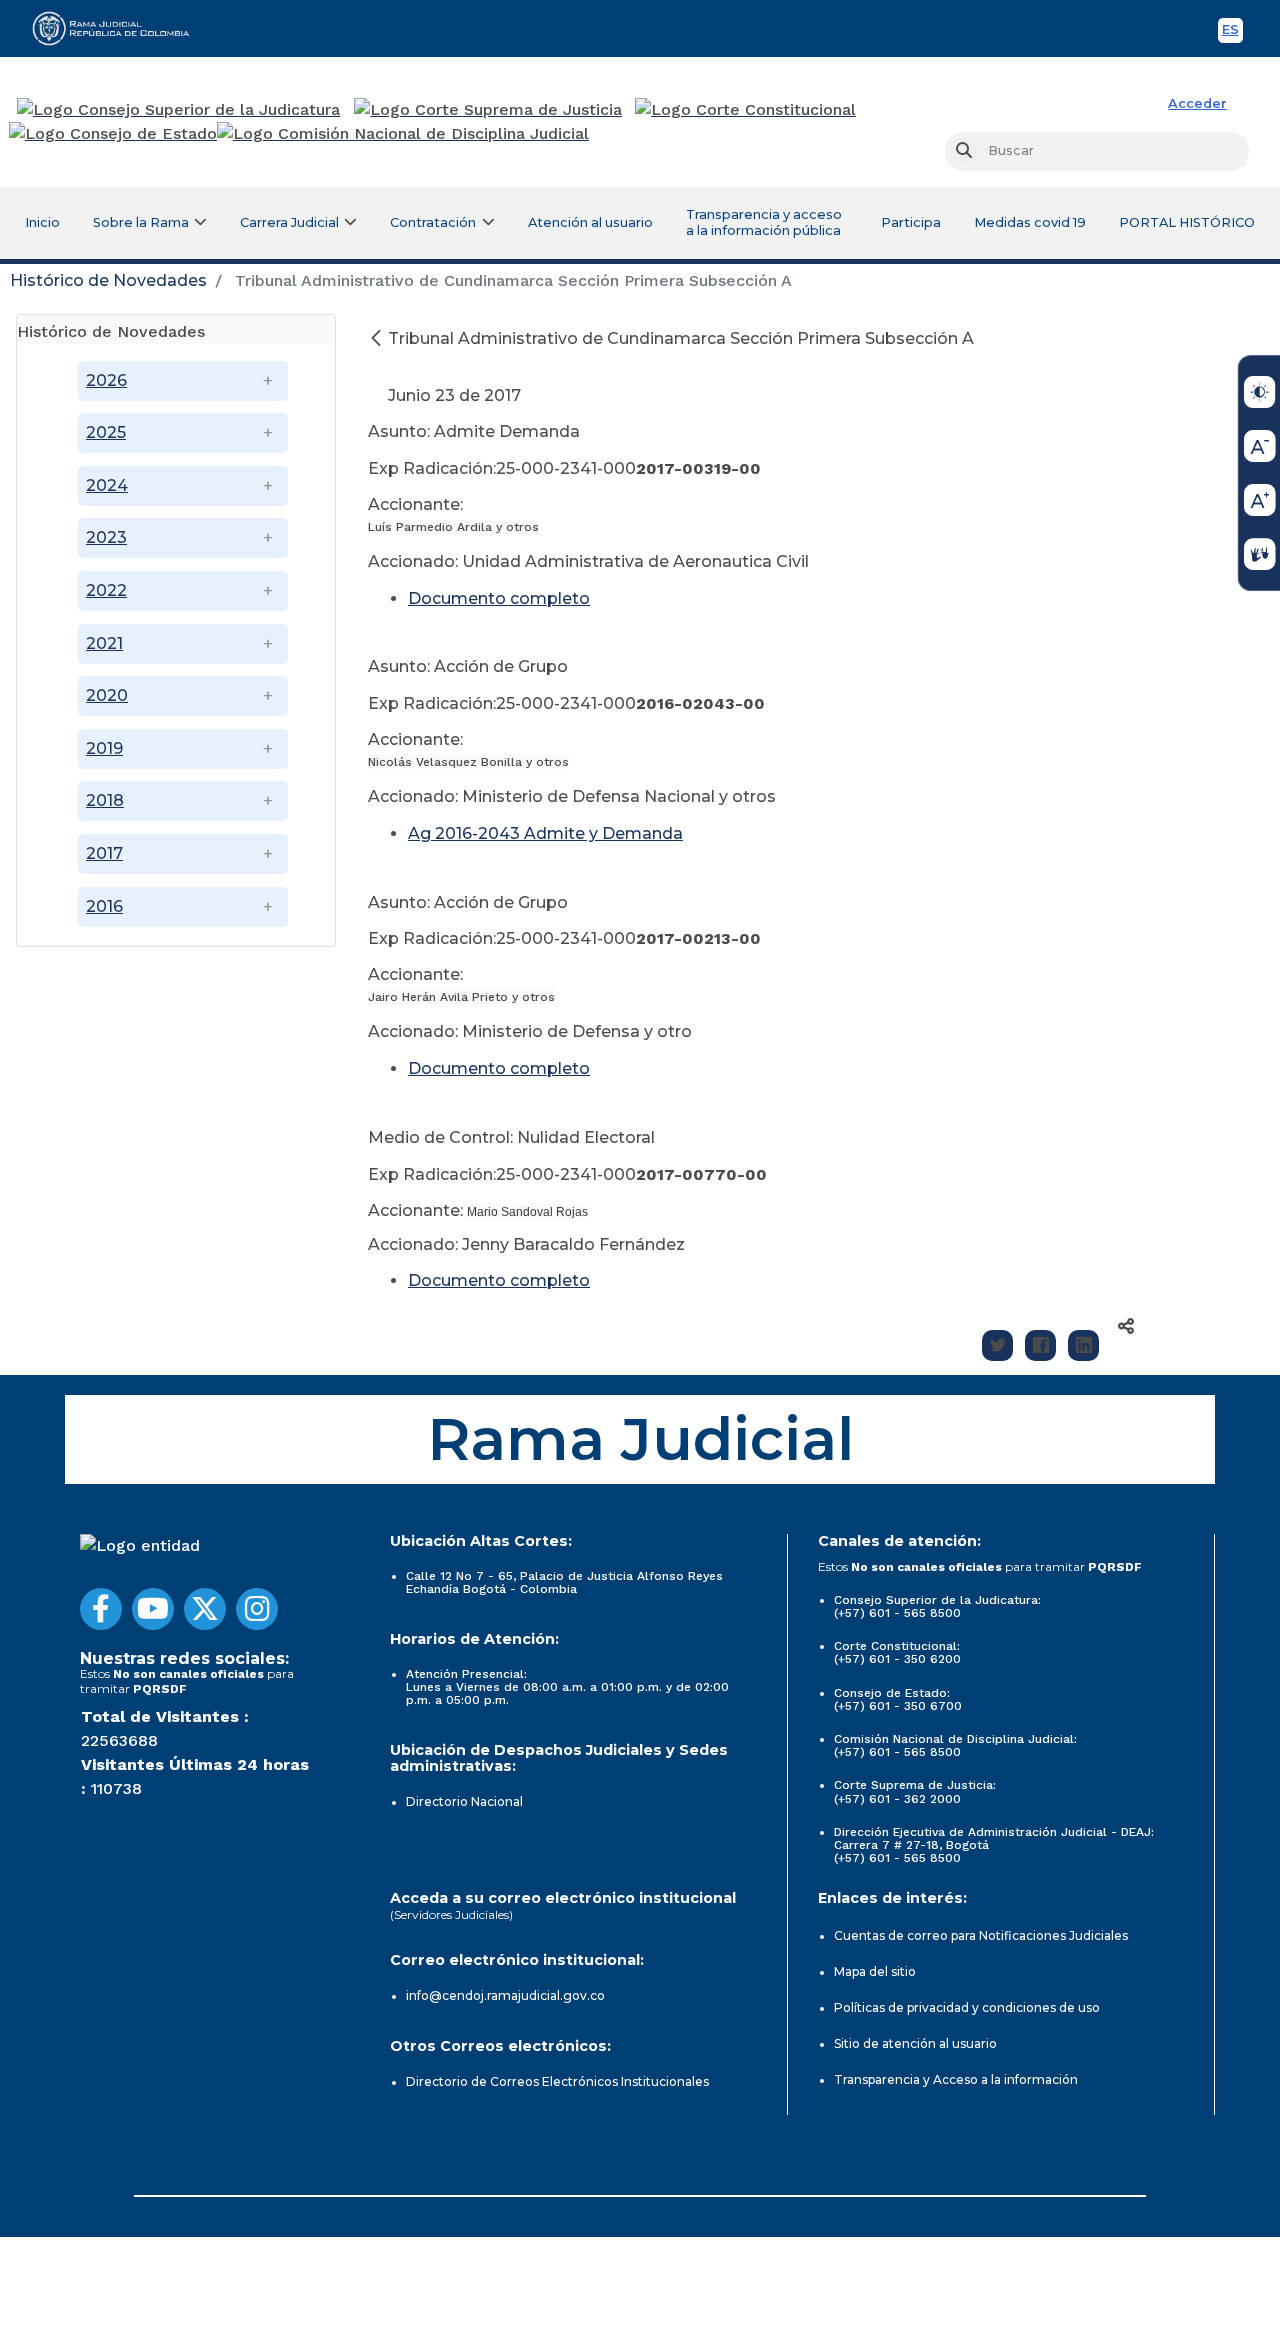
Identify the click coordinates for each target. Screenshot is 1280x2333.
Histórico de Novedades (108, 280)
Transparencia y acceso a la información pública (764, 222)
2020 (107, 695)
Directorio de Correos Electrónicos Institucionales (557, 2081)
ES (1232, 32)
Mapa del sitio (875, 1971)
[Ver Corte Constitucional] (746, 110)
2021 (104, 643)
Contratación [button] (433, 222)
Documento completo (499, 1068)
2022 (106, 590)
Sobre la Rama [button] (141, 222)
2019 (104, 748)
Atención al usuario (590, 222)
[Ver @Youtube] (153, 1609)
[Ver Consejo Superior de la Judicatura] (178, 110)
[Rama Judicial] (120, 28)
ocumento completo (505, 598)
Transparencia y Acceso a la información (956, 2079)
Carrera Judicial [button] (289, 222)
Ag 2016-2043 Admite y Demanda (545, 833)
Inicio (42, 222)
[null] (378, 338)
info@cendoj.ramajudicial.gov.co (505, 1995)
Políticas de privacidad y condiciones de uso (967, 2007)
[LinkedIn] (1083, 1345)
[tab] (176, 329)
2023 (106, 537)
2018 (105, 800)
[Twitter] (997, 1345)
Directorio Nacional (464, 1801)
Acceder (1197, 103)
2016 (104, 906)
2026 (106, 380)
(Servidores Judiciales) (451, 1914)
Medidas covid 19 (1030, 222)
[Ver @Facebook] (101, 1609)
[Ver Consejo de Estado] (113, 134)
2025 (106, 432)
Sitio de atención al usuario (915, 2043)
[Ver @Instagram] (257, 1609)
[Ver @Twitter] (205, 1609)
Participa (911, 222)
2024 (107, 485)
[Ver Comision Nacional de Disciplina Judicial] (403, 134)
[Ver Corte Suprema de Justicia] (488, 110)
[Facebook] (1040, 1345)
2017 (104, 853)
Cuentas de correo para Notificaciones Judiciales (981, 1935)
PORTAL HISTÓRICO (1187, 222)
